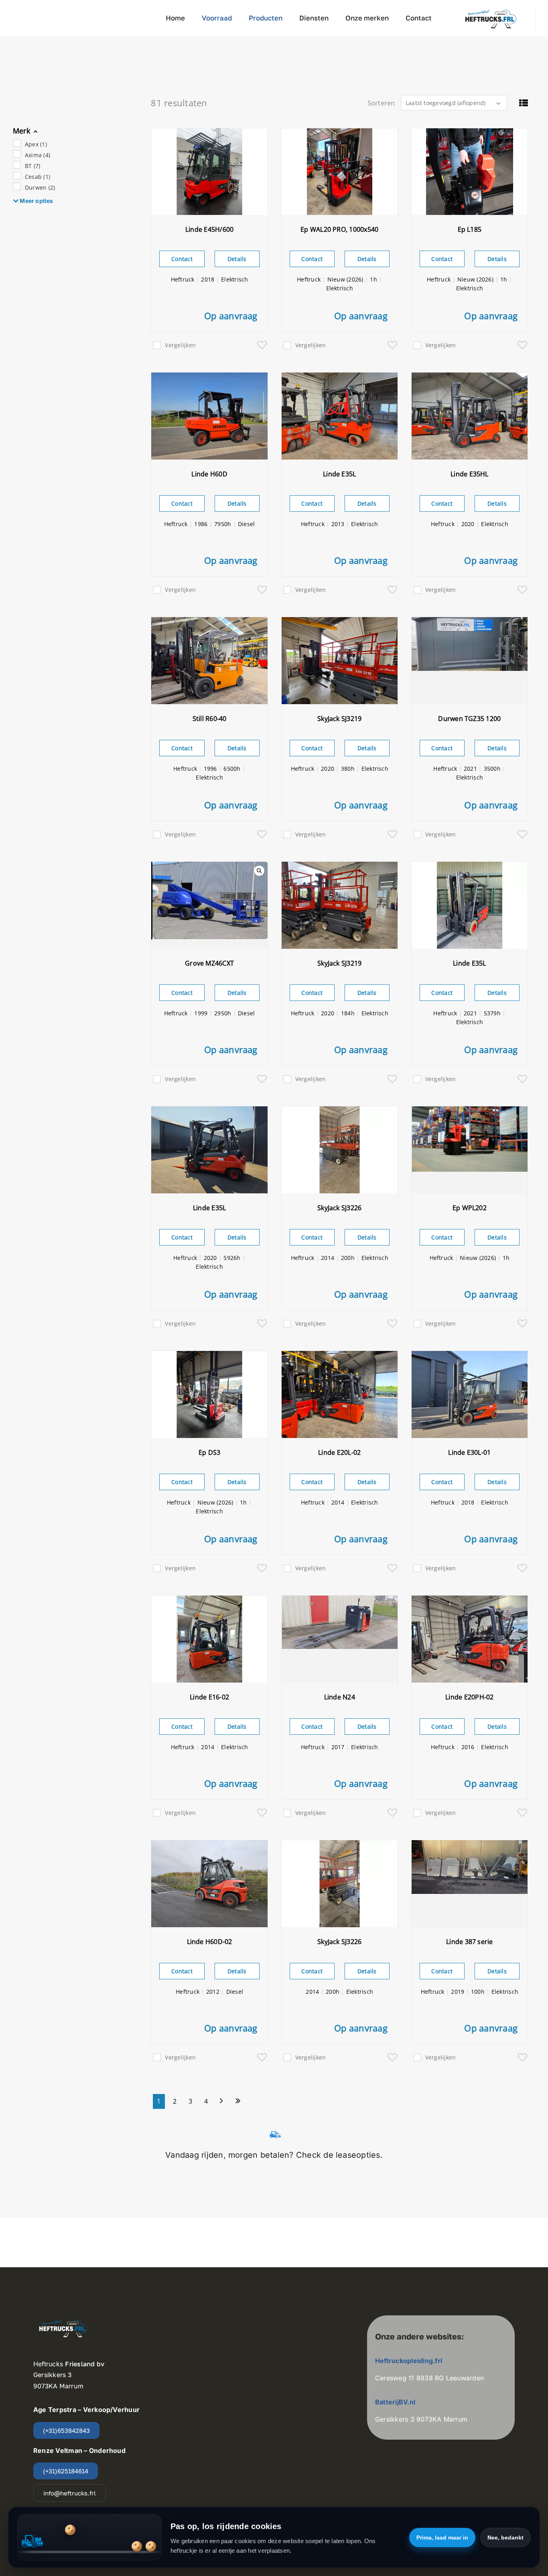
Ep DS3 (209, 1452)
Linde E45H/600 (209, 229)
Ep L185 (470, 229)
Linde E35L (339, 474)
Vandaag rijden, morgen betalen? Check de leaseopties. (274, 2155)
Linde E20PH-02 (469, 1697)
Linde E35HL (470, 474)
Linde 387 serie (470, 1942)
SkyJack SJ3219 (339, 719)
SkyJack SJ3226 (339, 1208)
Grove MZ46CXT (209, 963)
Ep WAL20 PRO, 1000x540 (339, 229)
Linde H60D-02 (210, 1942)
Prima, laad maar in (442, 2538)
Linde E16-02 (209, 1697)
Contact (182, 259)
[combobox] (454, 103)
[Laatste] (238, 2101)
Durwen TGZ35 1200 (469, 719)
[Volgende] (221, 2101)
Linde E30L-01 (469, 1452)
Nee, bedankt (505, 2538)
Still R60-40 (210, 719)
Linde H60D (209, 474)
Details (237, 259)
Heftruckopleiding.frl (409, 2361)
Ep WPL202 (470, 1208)
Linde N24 (340, 1697)
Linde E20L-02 (339, 1452)
